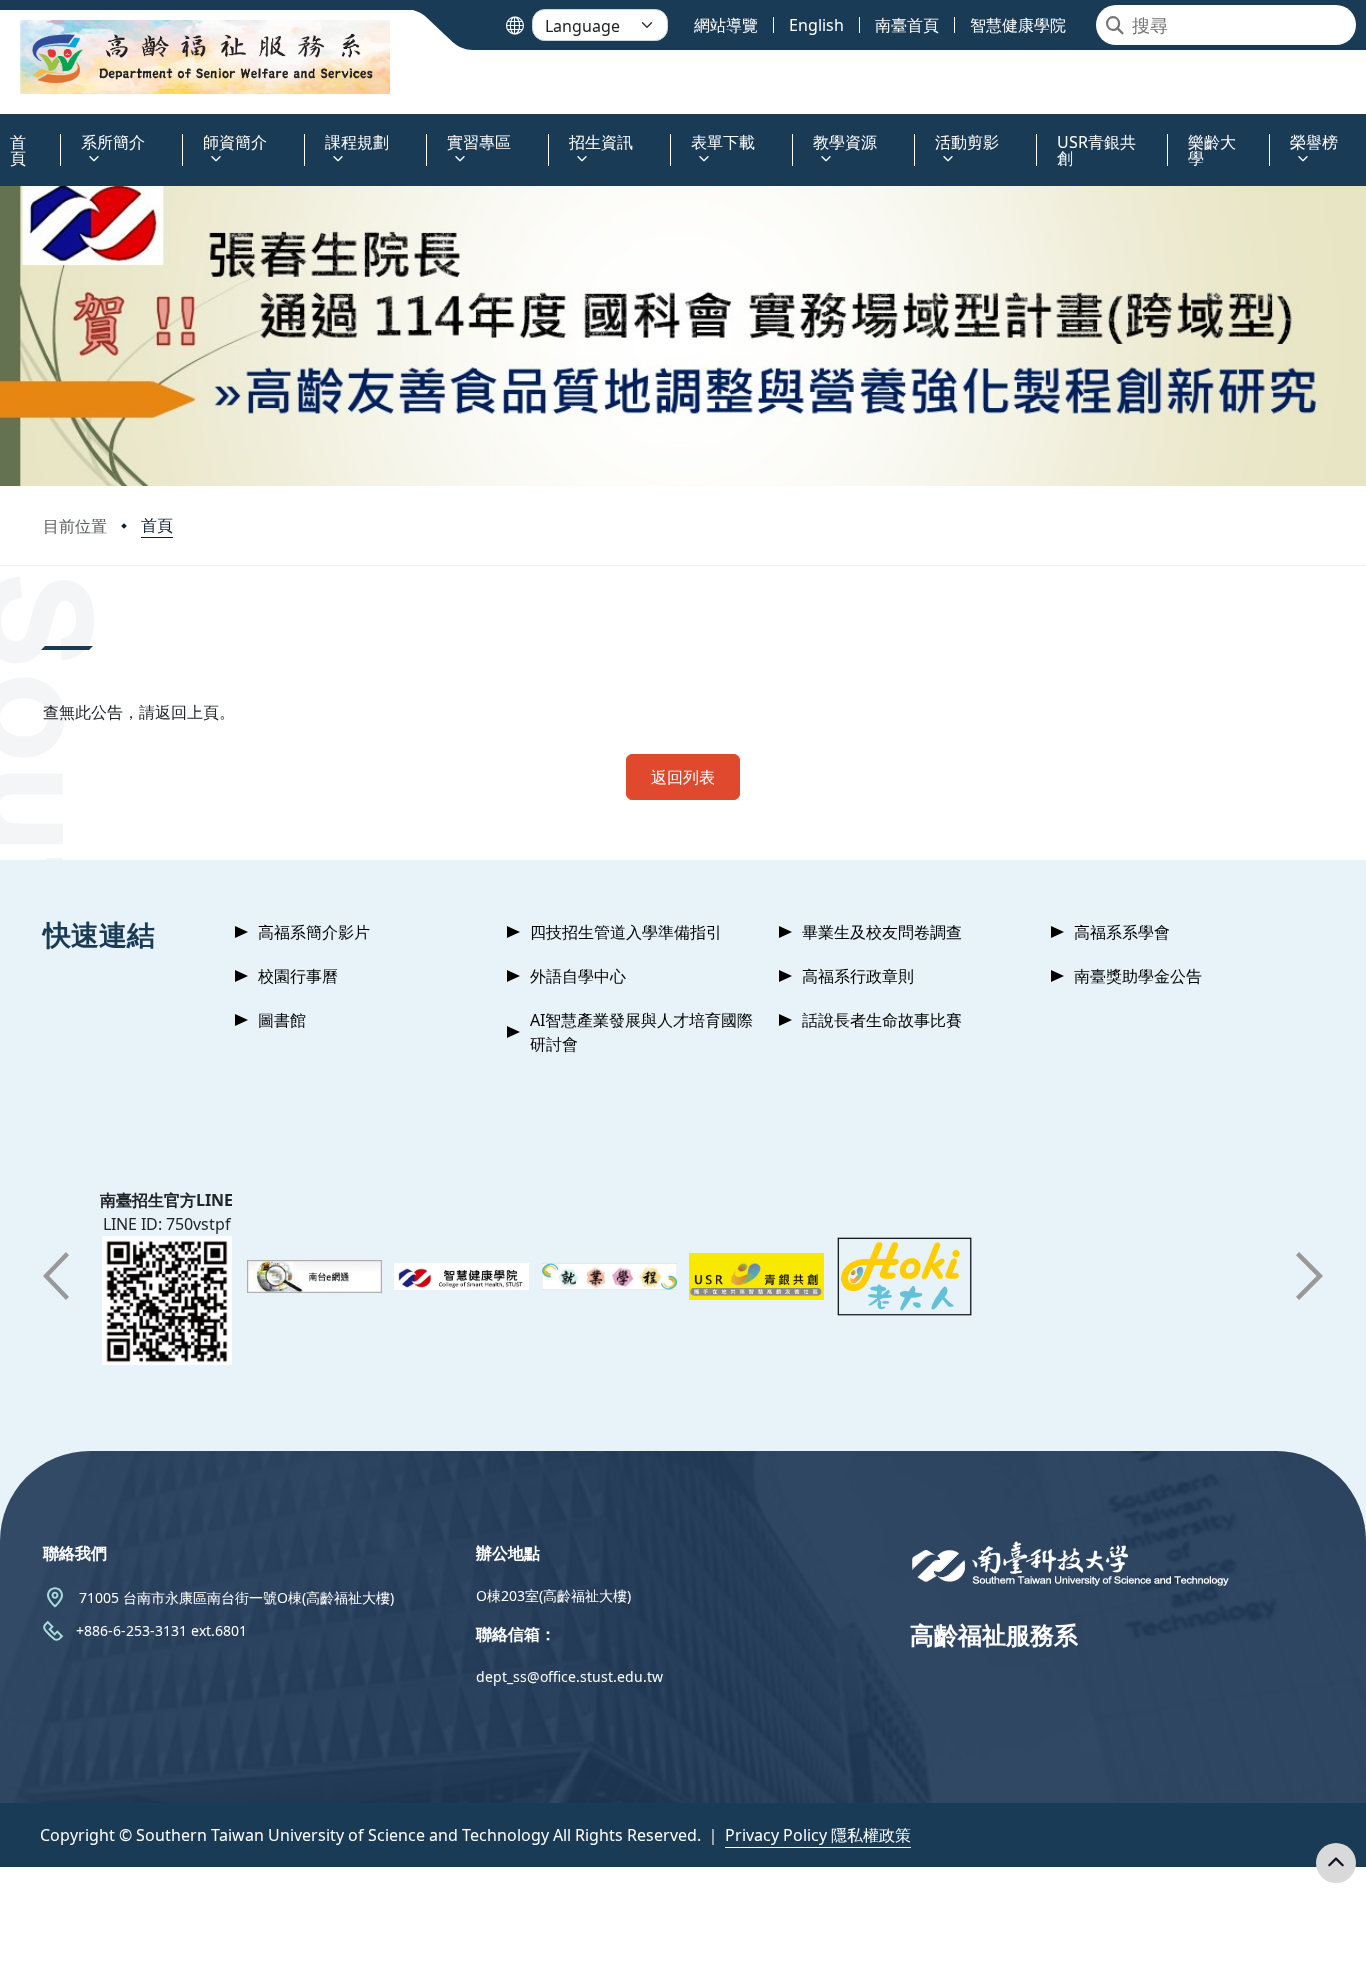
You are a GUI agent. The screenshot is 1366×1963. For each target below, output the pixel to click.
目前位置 (75, 526)
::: (4, 130)
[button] (56, 1276)
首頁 (157, 525)
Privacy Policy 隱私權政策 (818, 1835)
